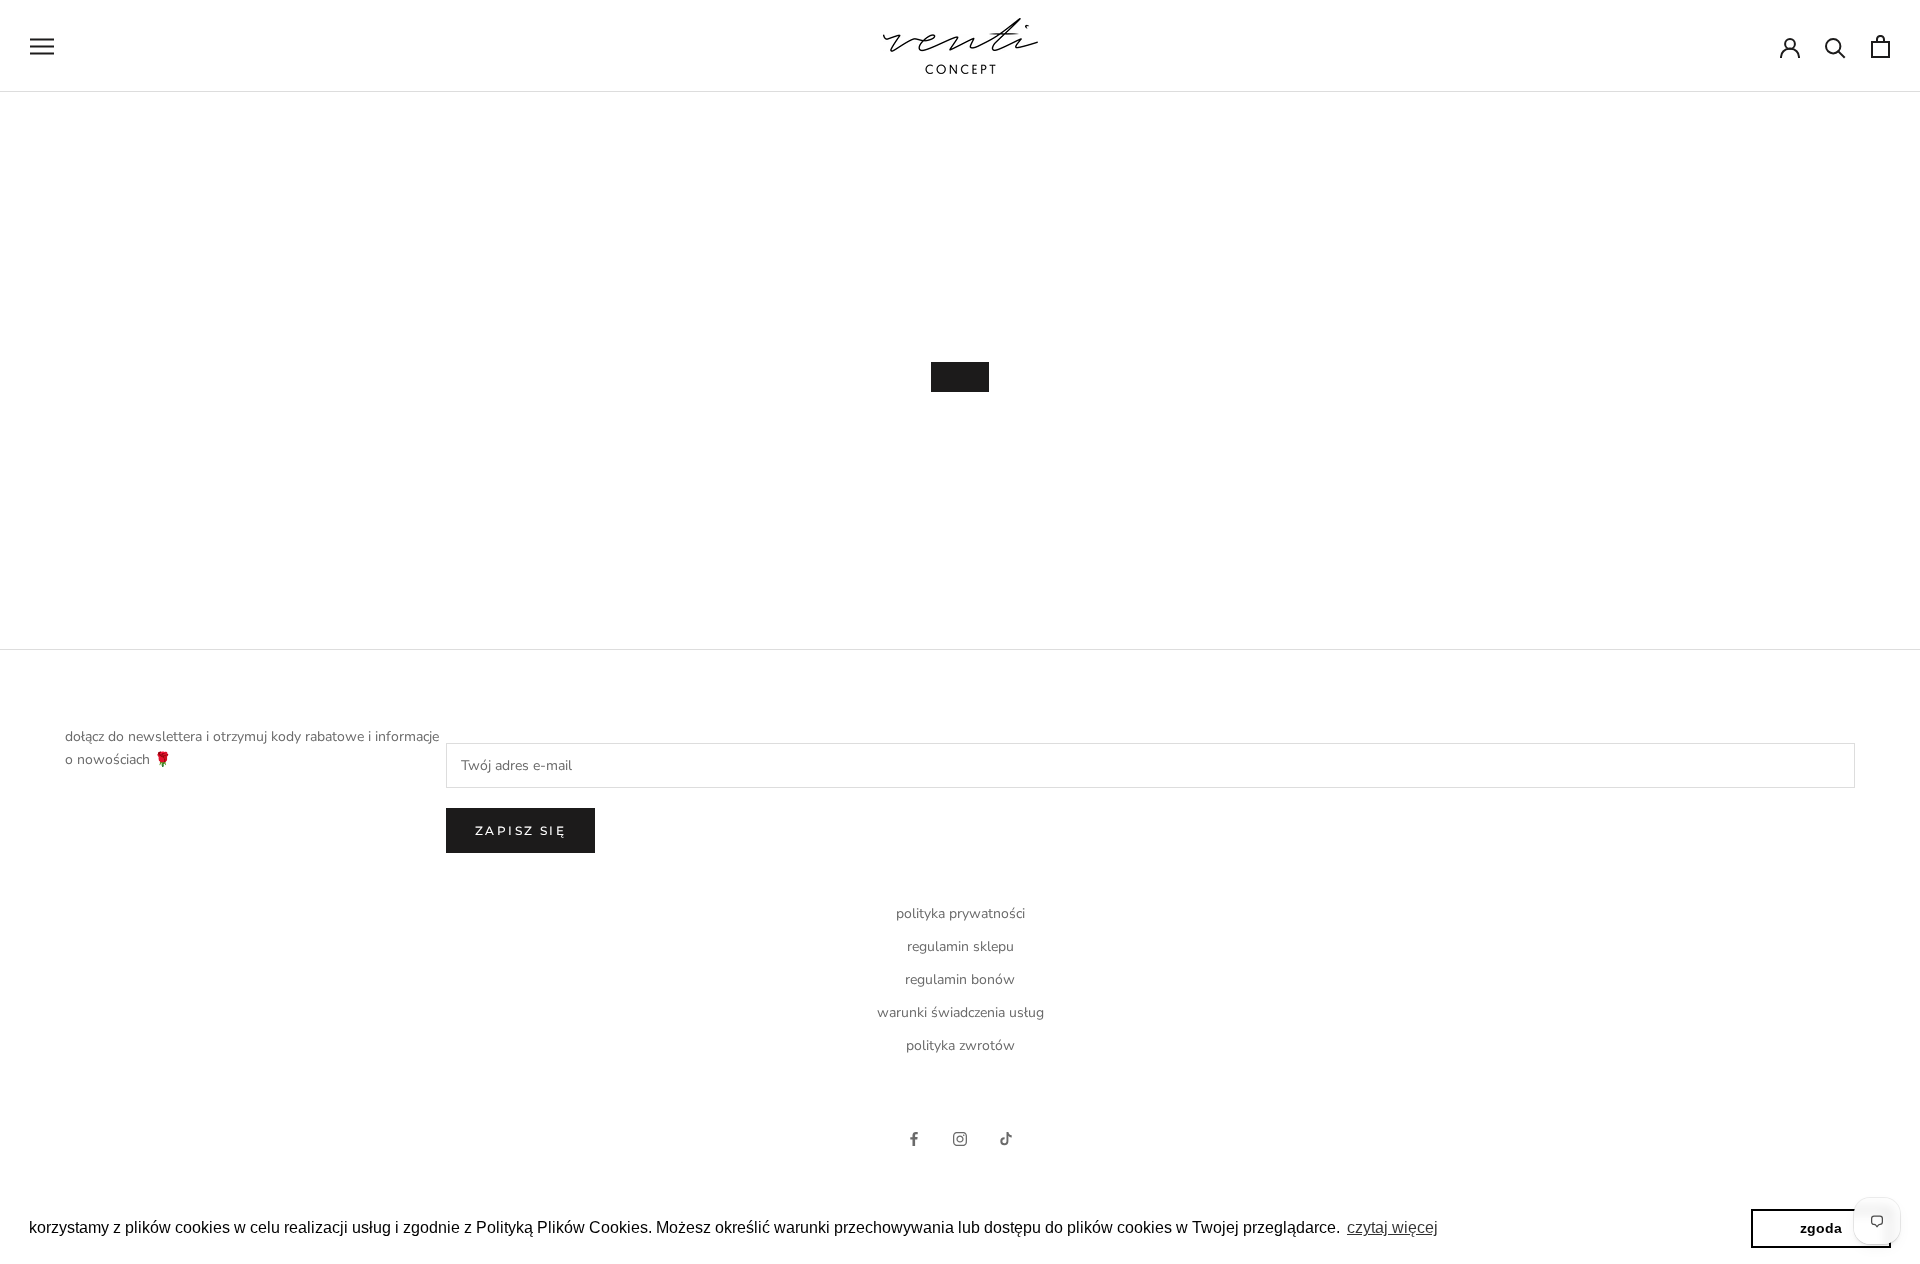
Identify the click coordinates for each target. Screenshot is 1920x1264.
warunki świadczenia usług (960, 1012)
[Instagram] (960, 1137)
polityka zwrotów (960, 1045)
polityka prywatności (960, 913)
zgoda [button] (1821, 1228)
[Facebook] (914, 1137)
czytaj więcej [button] (1392, 1227)
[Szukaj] (1835, 46)
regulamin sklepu (960, 946)
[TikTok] (1006, 1137)
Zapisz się (520, 830)
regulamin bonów (960, 979)
